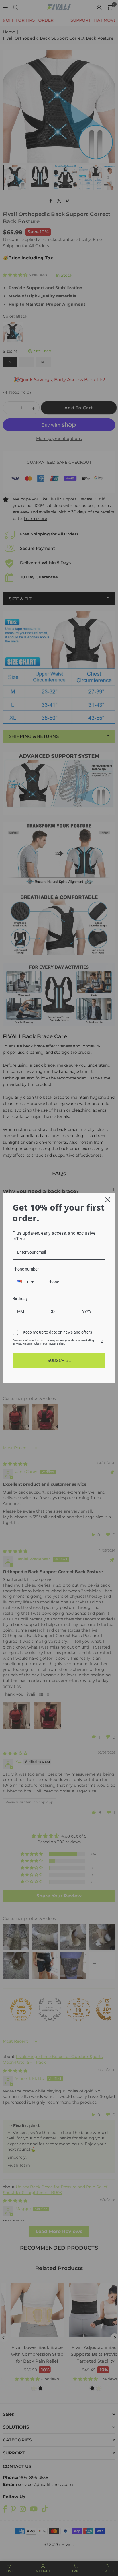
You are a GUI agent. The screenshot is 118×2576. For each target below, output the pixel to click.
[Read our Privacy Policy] (102, 1341)
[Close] (108, 1200)
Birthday (20, 1299)
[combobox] (25, 1282)
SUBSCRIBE (59, 1360)
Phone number (26, 1269)
